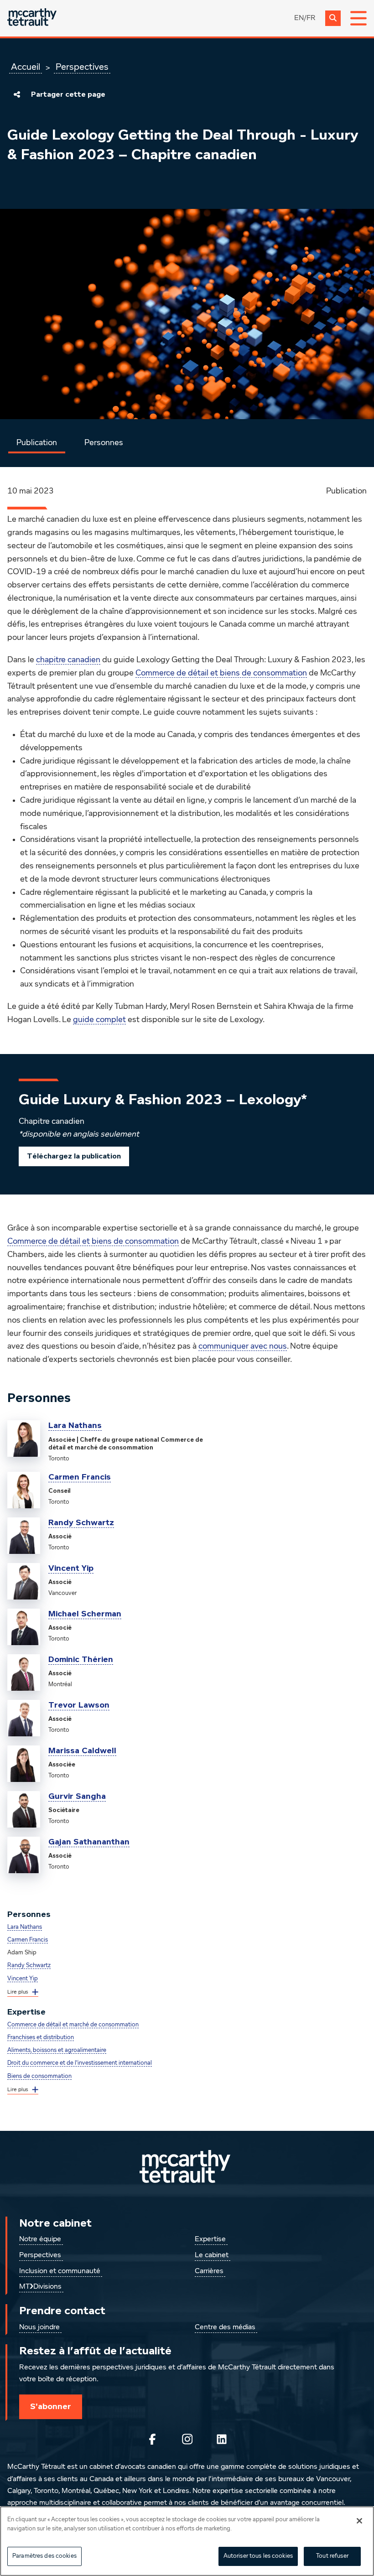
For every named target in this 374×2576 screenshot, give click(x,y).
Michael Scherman (85, 1614)
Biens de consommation (39, 2076)
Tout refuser (332, 2556)
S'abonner (51, 2406)
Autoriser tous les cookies (258, 2556)
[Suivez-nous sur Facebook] (152, 2439)
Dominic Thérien (81, 1659)
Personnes (104, 443)
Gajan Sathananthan (89, 1842)
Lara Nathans (75, 1425)
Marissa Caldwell (82, 1750)
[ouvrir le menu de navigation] (358, 18)
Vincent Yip (71, 1568)
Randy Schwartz (81, 1522)
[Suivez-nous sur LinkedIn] (222, 2439)
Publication (37, 443)
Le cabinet (212, 2255)
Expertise (210, 2239)
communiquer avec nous (243, 1346)
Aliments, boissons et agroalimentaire (57, 2050)
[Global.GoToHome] (32, 18)
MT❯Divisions (40, 2287)
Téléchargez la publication (74, 1156)
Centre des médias (225, 2327)
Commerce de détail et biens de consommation (221, 673)
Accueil (26, 67)
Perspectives (82, 67)
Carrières (209, 2271)
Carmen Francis (80, 1477)
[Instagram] (187, 2439)
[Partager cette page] (17, 94)
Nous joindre (39, 2327)
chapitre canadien (68, 660)
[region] (187, 2541)
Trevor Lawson (79, 1705)
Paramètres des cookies (44, 2556)
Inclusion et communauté (60, 2271)
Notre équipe (40, 2239)
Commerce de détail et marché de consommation (73, 2025)
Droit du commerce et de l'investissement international (80, 2063)
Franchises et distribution (41, 2038)
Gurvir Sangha (77, 1796)
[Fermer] (359, 2521)
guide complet (99, 1020)
